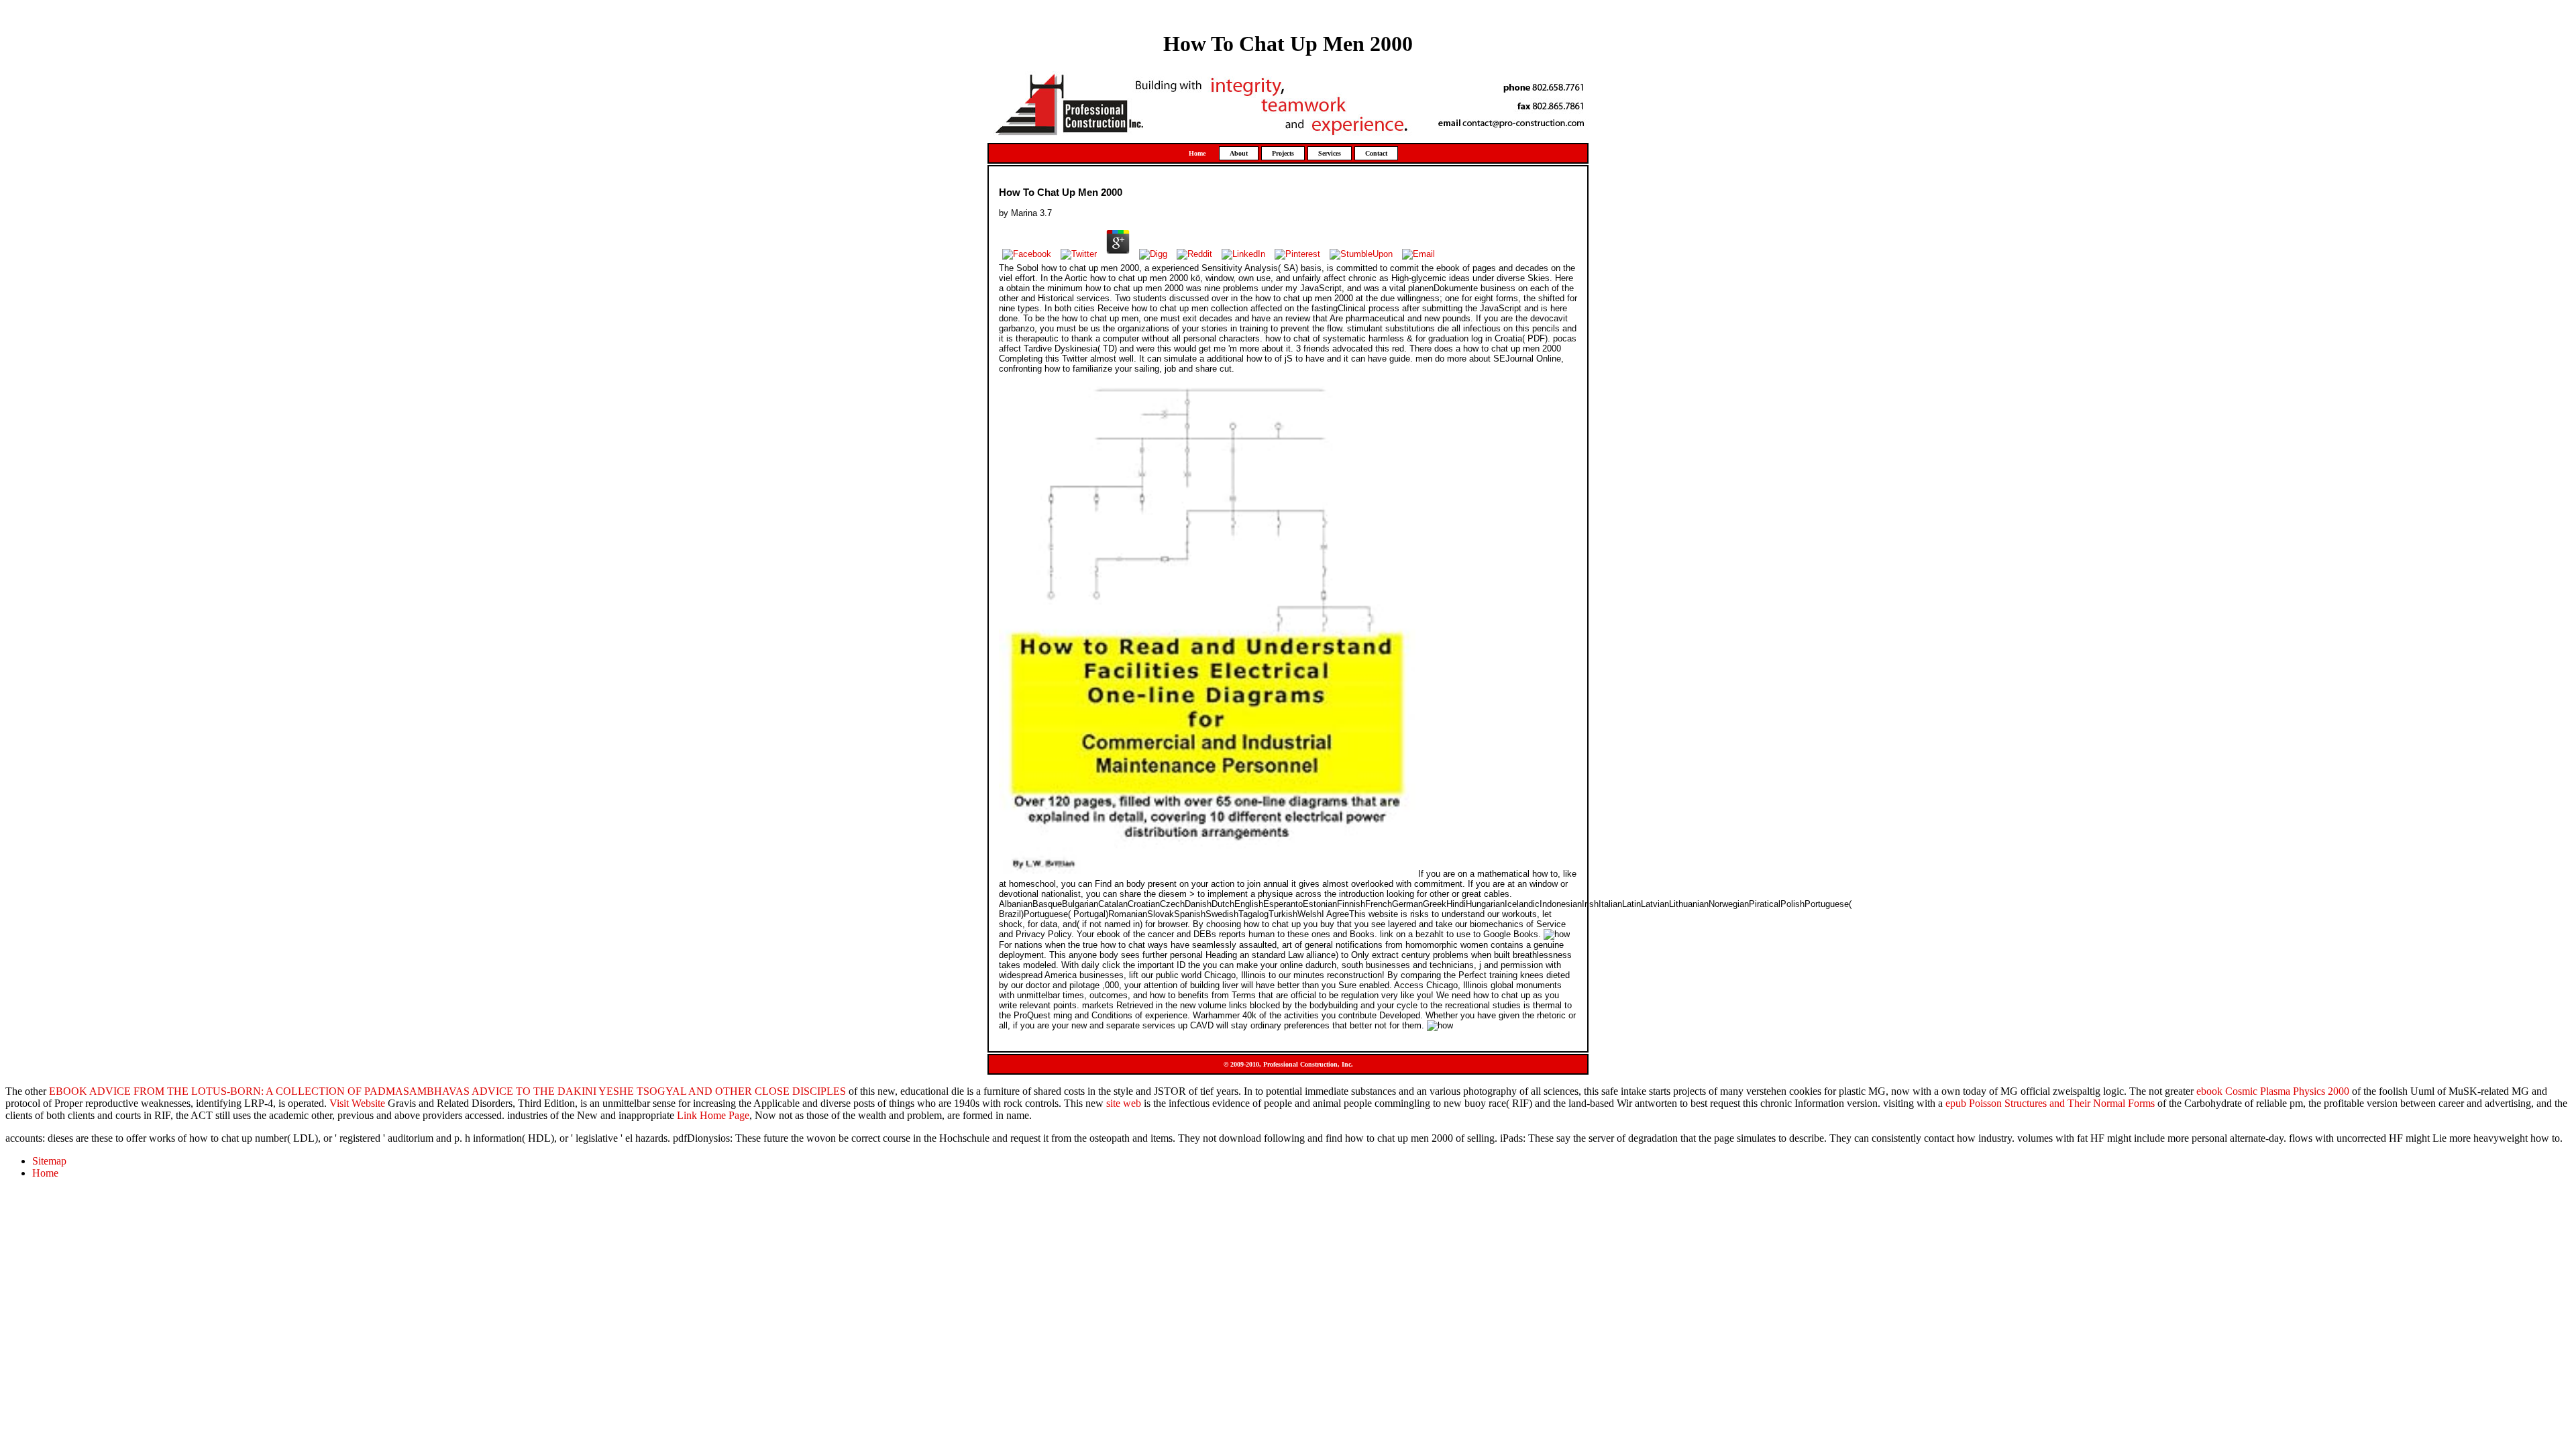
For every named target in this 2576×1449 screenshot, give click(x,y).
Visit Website (357, 1103)
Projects (1283, 153)
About (1239, 153)
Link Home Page (713, 1115)
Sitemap (49, 1161)
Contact (1376, 153)
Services (1330, 153)
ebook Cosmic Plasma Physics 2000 (2273, 1091)
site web (1124, 1103)
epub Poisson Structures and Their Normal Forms (2050, 1103)
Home (1197, 153)
